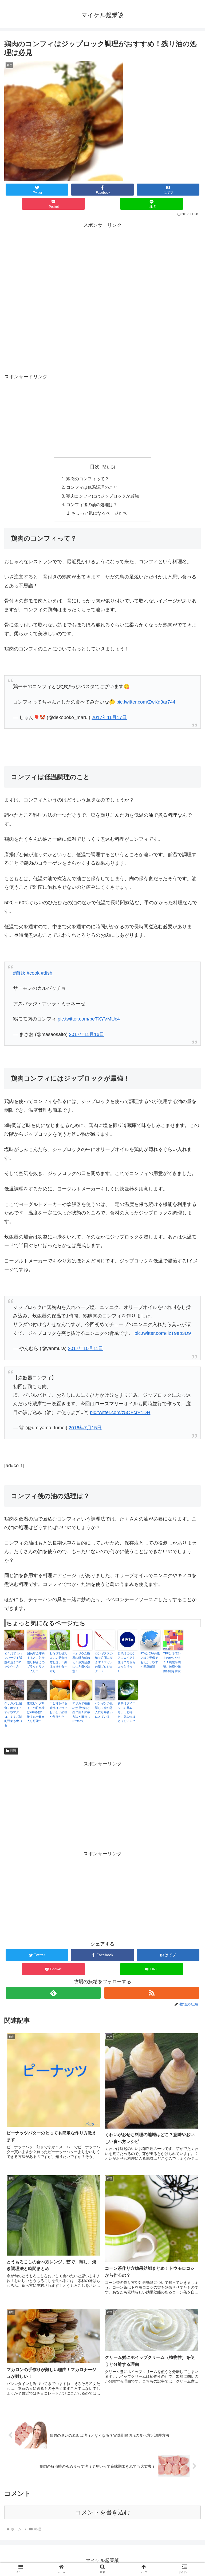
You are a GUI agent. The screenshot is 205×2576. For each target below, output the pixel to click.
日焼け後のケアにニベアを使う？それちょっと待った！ (127, 1662)
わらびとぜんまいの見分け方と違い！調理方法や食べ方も (58, 1662)
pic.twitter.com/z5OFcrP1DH (120, 1412)
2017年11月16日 (86, 1034)
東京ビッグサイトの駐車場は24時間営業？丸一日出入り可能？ (36, 1712)
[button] (189, 1437)
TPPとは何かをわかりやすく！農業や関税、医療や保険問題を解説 (172, 1662)
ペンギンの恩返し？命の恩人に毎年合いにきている (104, 1710)
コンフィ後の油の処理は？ (92, 505)
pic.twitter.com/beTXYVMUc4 (89, 1019)
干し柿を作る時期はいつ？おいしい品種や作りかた (58, 1710)
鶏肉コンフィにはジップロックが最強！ (105, 496)
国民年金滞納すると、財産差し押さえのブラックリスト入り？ (36, 1662)
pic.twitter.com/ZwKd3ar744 (146, 702)
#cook (33, 973)
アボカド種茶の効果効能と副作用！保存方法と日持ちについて (81, 1712)
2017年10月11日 (85, 1348)
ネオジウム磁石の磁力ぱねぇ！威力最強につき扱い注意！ (81, 1662)
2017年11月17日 (109, 717)
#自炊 (19, 973)
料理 (13, 1751)
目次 (95, 467)
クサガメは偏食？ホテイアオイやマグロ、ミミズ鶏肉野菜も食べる (13, 1714)
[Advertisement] (102, 267)
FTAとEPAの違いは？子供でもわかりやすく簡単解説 (150, 1660)
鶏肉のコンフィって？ (88, 479)
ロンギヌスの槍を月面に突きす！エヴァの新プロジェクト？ (104, 1662)
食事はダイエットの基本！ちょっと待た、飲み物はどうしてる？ (127, 1712)
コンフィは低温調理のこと (92, 487)
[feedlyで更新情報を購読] (53, 1993)
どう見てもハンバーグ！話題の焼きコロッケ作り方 (13, 1660)
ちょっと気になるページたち (99, 513)
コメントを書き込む (103, 2512)
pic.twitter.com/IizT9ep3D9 (163, 1333)
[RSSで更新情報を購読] (151, 1993)
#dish (47, 973)
